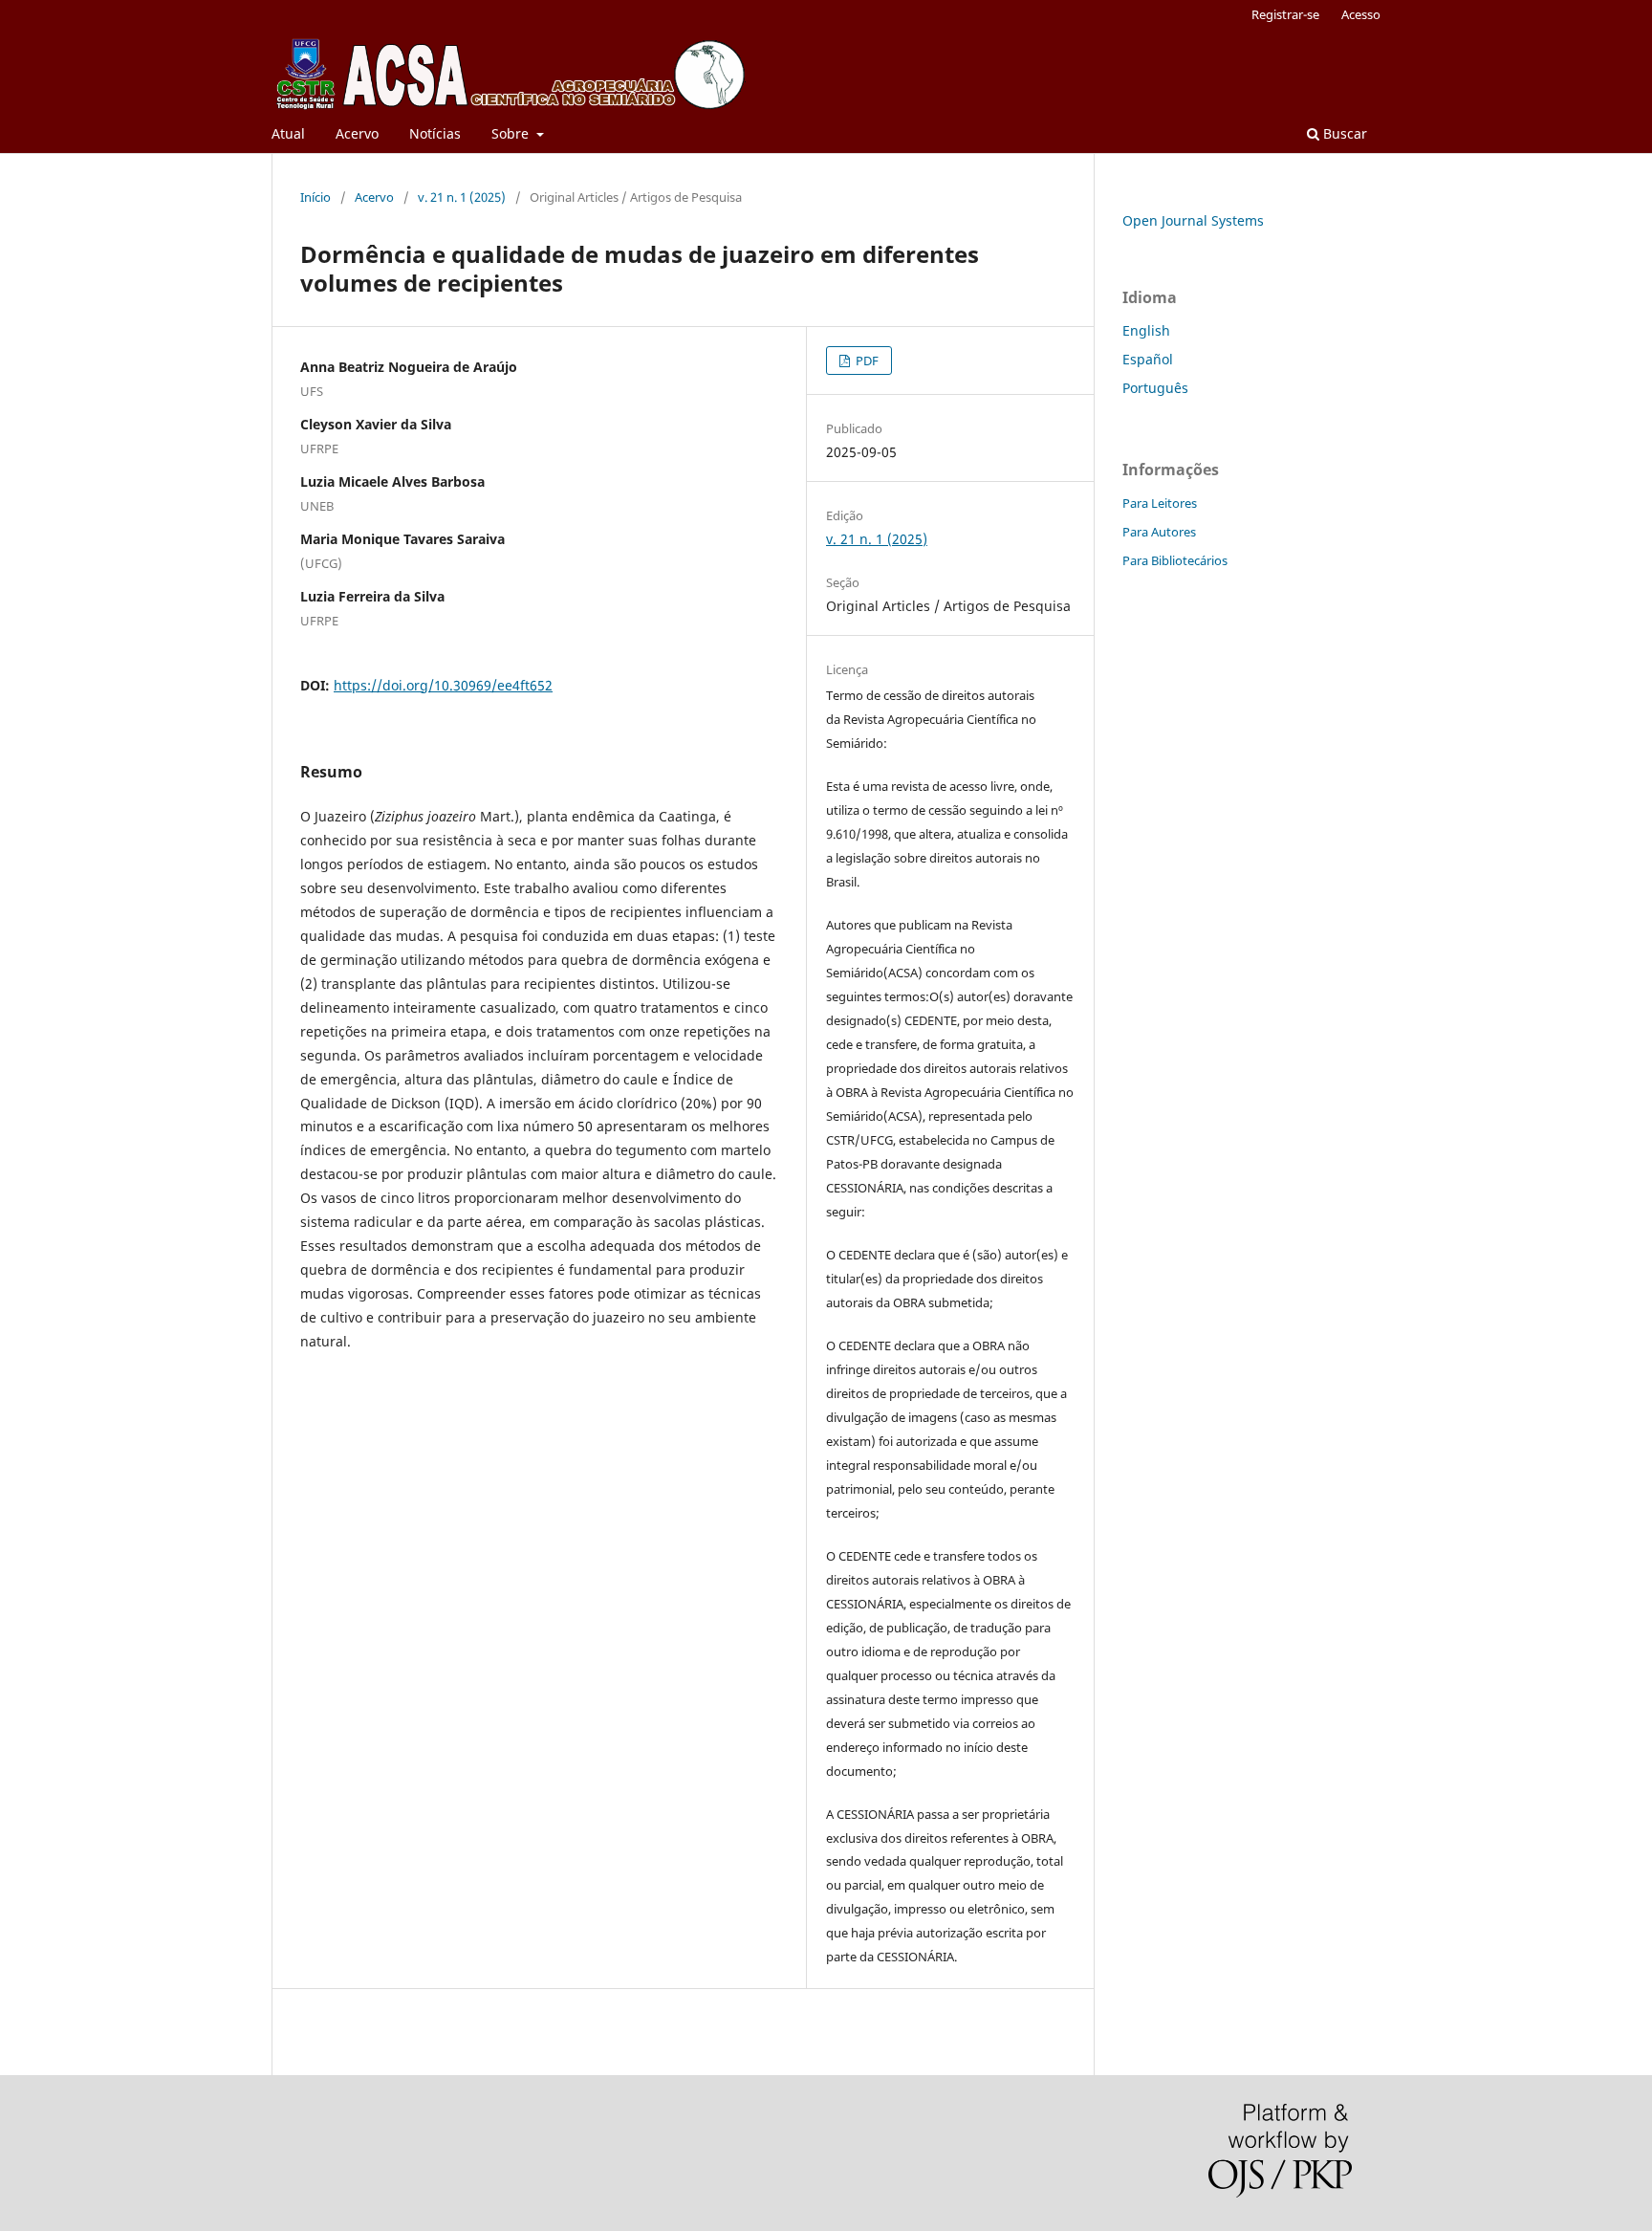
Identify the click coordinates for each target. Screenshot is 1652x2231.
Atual (288, 133)
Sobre (512, 133)
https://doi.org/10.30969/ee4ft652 (443, 685)
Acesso (1361, 14)
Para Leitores (1160, 503)
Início (315, 197)
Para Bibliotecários (1175, 560)
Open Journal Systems (1193, 220)
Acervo (357, 133)
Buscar (1343, 133)
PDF (866, 361)
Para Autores (1159, 532)
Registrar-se (1285, 14)
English (1146, 330)
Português (1155, 388)
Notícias (435, 133)
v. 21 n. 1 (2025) (462, 197)
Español (1148, 359)
